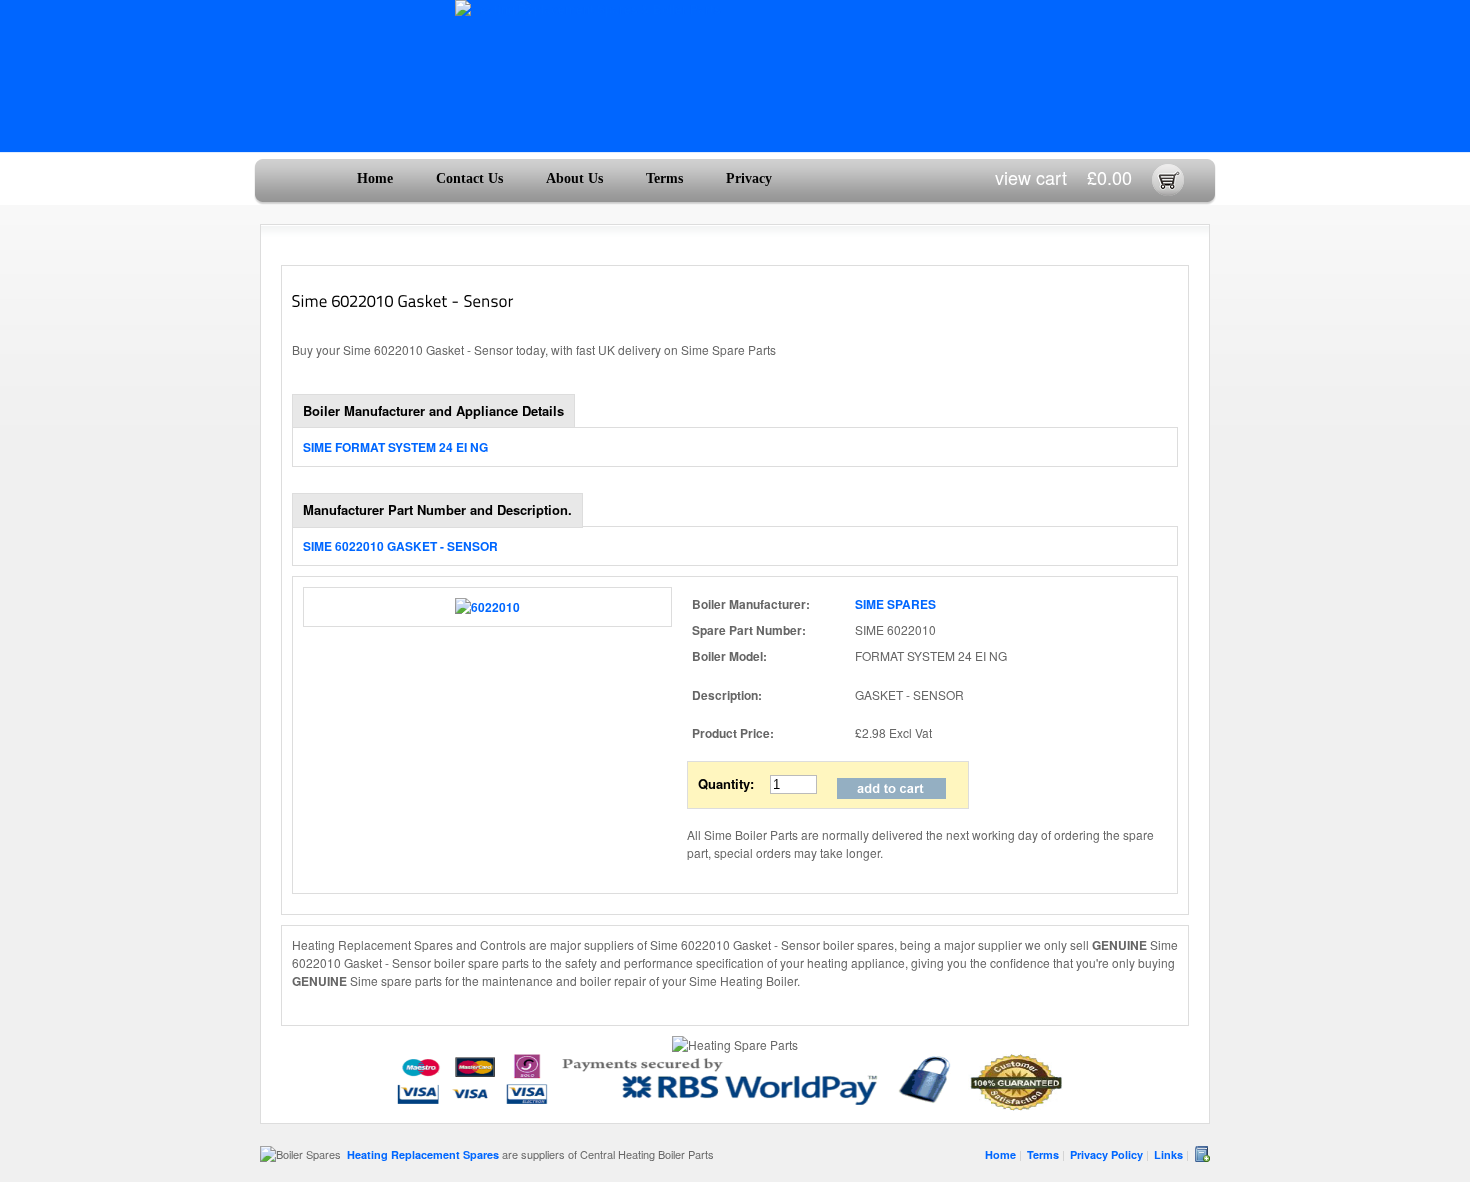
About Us (574, 178)
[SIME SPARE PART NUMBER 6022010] (487, 607)
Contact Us (469, 178)
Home (375, 178)
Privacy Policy (1106, 1154)
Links (1168, 1154)
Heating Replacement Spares (423, 1154)
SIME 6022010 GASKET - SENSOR (400, 546)
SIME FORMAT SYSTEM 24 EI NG (395, 447)
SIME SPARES (895, 604)
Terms (664, 178)
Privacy (749, 178)
